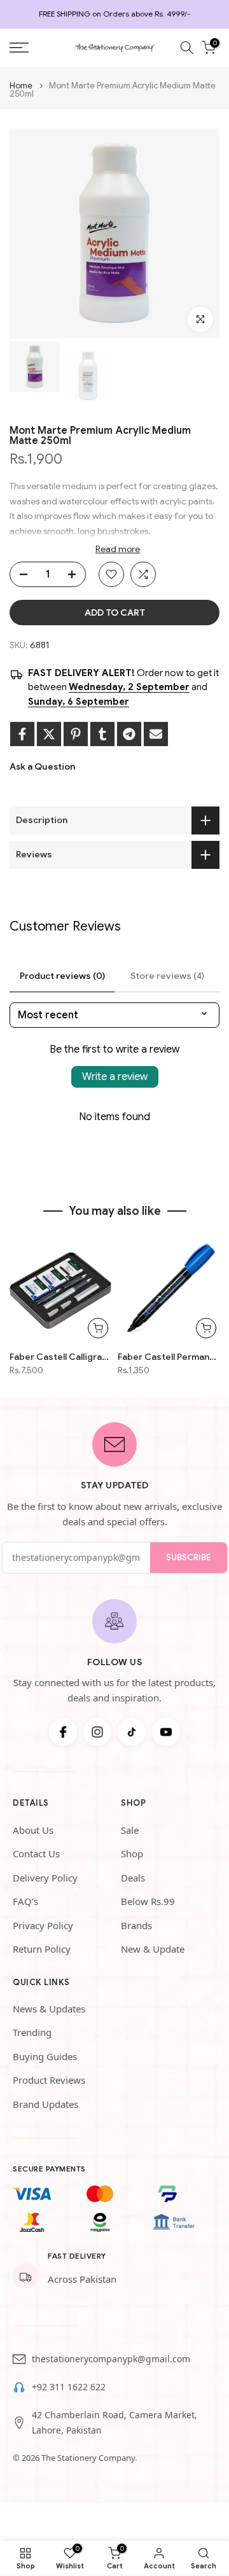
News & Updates (49, 2009)
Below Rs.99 (148, 1901)
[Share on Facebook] (22, 734)
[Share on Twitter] (49, 734)
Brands (136, 1925)
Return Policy (42, 1949)
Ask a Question (42, 766)
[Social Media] (63, 1732)
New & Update (153, 1949)
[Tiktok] (132, 1732)
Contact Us (36, 1853)
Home (21, 86)
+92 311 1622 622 (69, 2387)
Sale (130, 1830)
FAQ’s (25, 1901)
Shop (132, 1853)
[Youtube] (166, 1732)
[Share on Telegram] (129, 734)
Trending (32, 2032)
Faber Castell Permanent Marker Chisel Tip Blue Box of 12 (169, 1357)
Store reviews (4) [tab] (167, 976)
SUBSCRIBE (189, 1557)
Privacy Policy (43, 1925)
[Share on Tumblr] (102, 734)
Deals (133, 1878)
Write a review (115, 1077)
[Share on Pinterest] (76, 734)
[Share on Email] (156, 734)
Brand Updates (45, 2104)
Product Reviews (49, 2080)
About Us (33, 1830)
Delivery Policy (45, 1878)
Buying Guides (45, 2056)
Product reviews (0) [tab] (62, 976)
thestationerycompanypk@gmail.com (111, 2359)
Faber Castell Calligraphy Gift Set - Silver (60, 1357)
